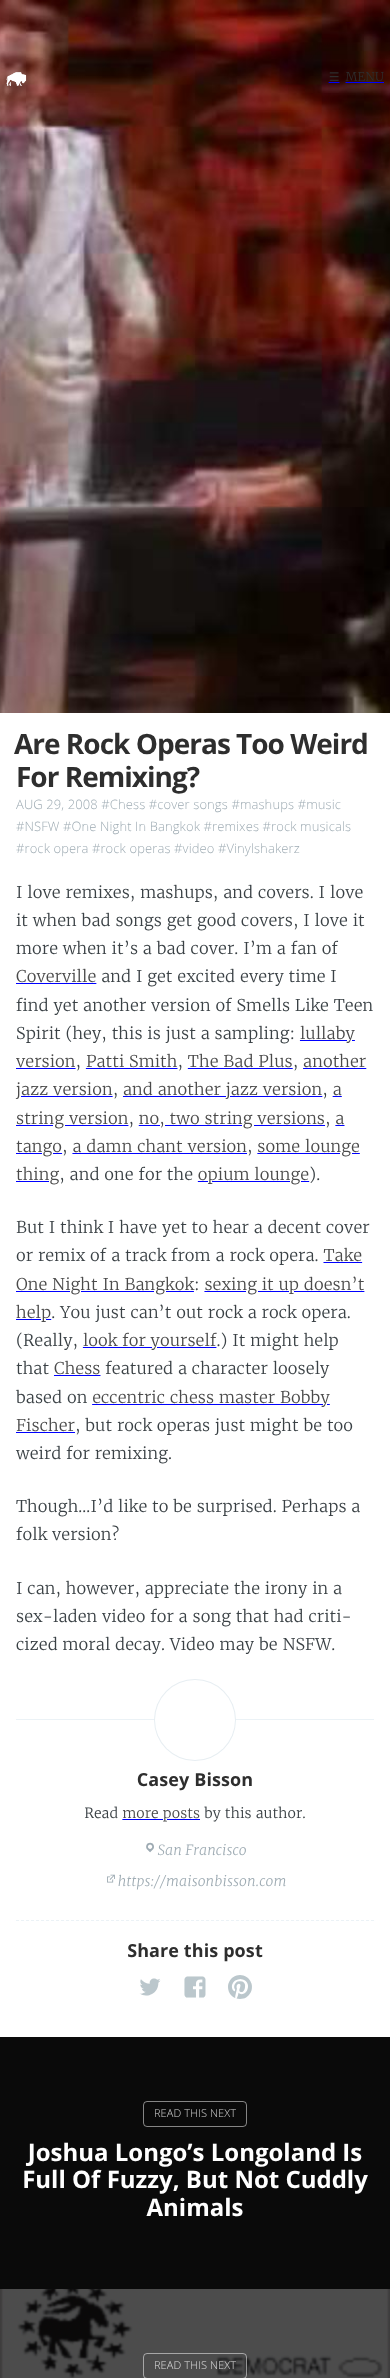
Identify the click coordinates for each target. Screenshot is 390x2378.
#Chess (123, 804)
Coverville (56, 977)
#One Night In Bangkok (131, 826)
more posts (161, 1813)
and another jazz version (222, 1090)
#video (194, 848)
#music (319, 804)
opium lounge (253, 1175)
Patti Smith (132, 1062)
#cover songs (188, 804)
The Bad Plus (240, 1062)
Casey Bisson (195, 1780)
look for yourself (150, 1341)
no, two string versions (232, 1119)
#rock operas (131, 848)
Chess (77, 1369)
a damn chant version (159, 1147)
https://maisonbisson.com (202, 1881)
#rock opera (52, 848)
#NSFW (37, 826)
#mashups (262, 804)
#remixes (231, 826)
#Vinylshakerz (259, 848)
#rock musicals (307, 826)
